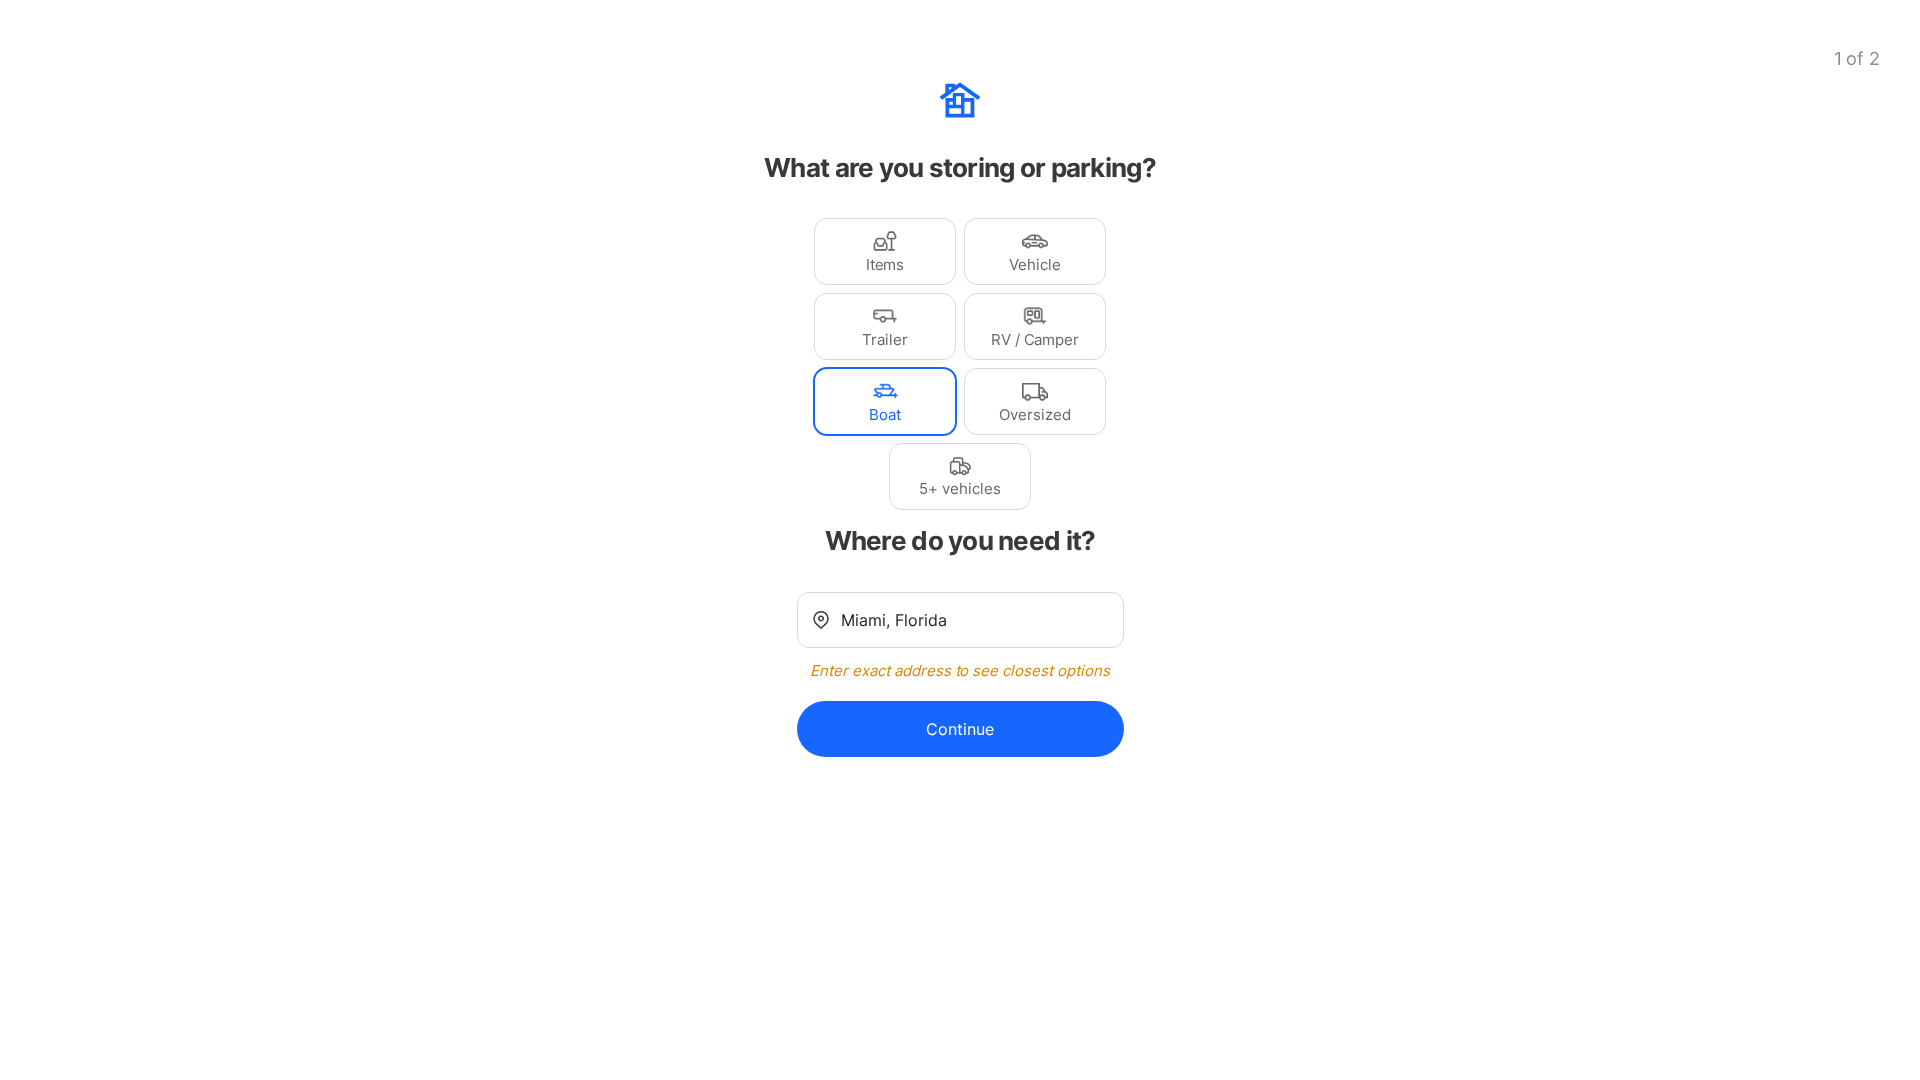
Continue (960, 729)
